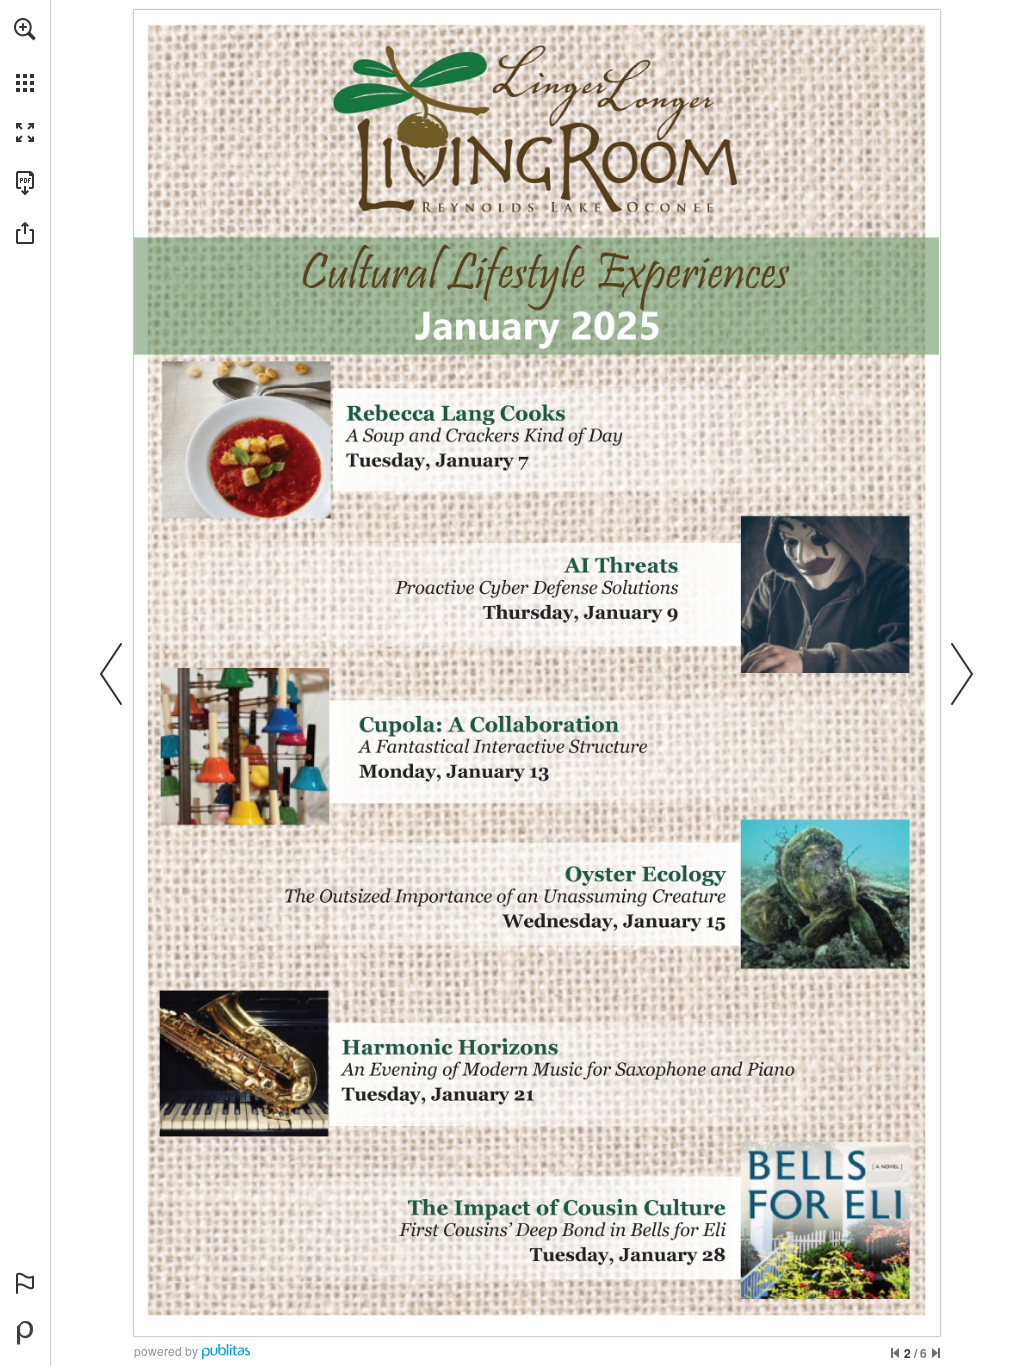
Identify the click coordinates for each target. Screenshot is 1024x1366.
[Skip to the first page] (895, 1353)
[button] (25, 29)
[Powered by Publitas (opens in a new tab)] (25, 1333)
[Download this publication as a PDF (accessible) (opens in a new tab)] (25, 183)
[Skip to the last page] (936, 1353)
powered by (166, 1350)
